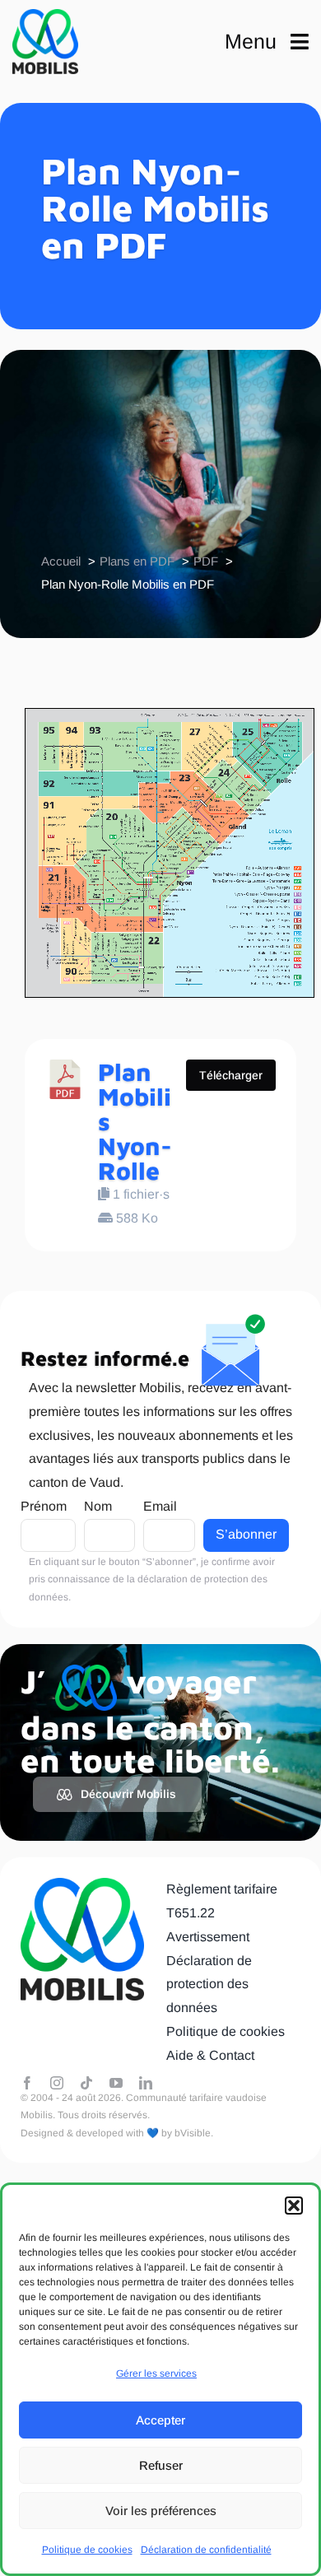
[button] (294, 2206)
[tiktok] (86, 2083)
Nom (98, 1506)
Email (160, 1506)
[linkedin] (146, 2083)
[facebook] (27, 2083)
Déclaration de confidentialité (206, 2550)
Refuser (161, 2465)
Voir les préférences (161, 2511)
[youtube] (116, 2083)
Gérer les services (156, 2373)
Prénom (44, 1506)
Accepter (160, 2420)
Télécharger (231, 1075)
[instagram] (57, 2083)
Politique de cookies (87, 2550)
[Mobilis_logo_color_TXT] (45, 42)
